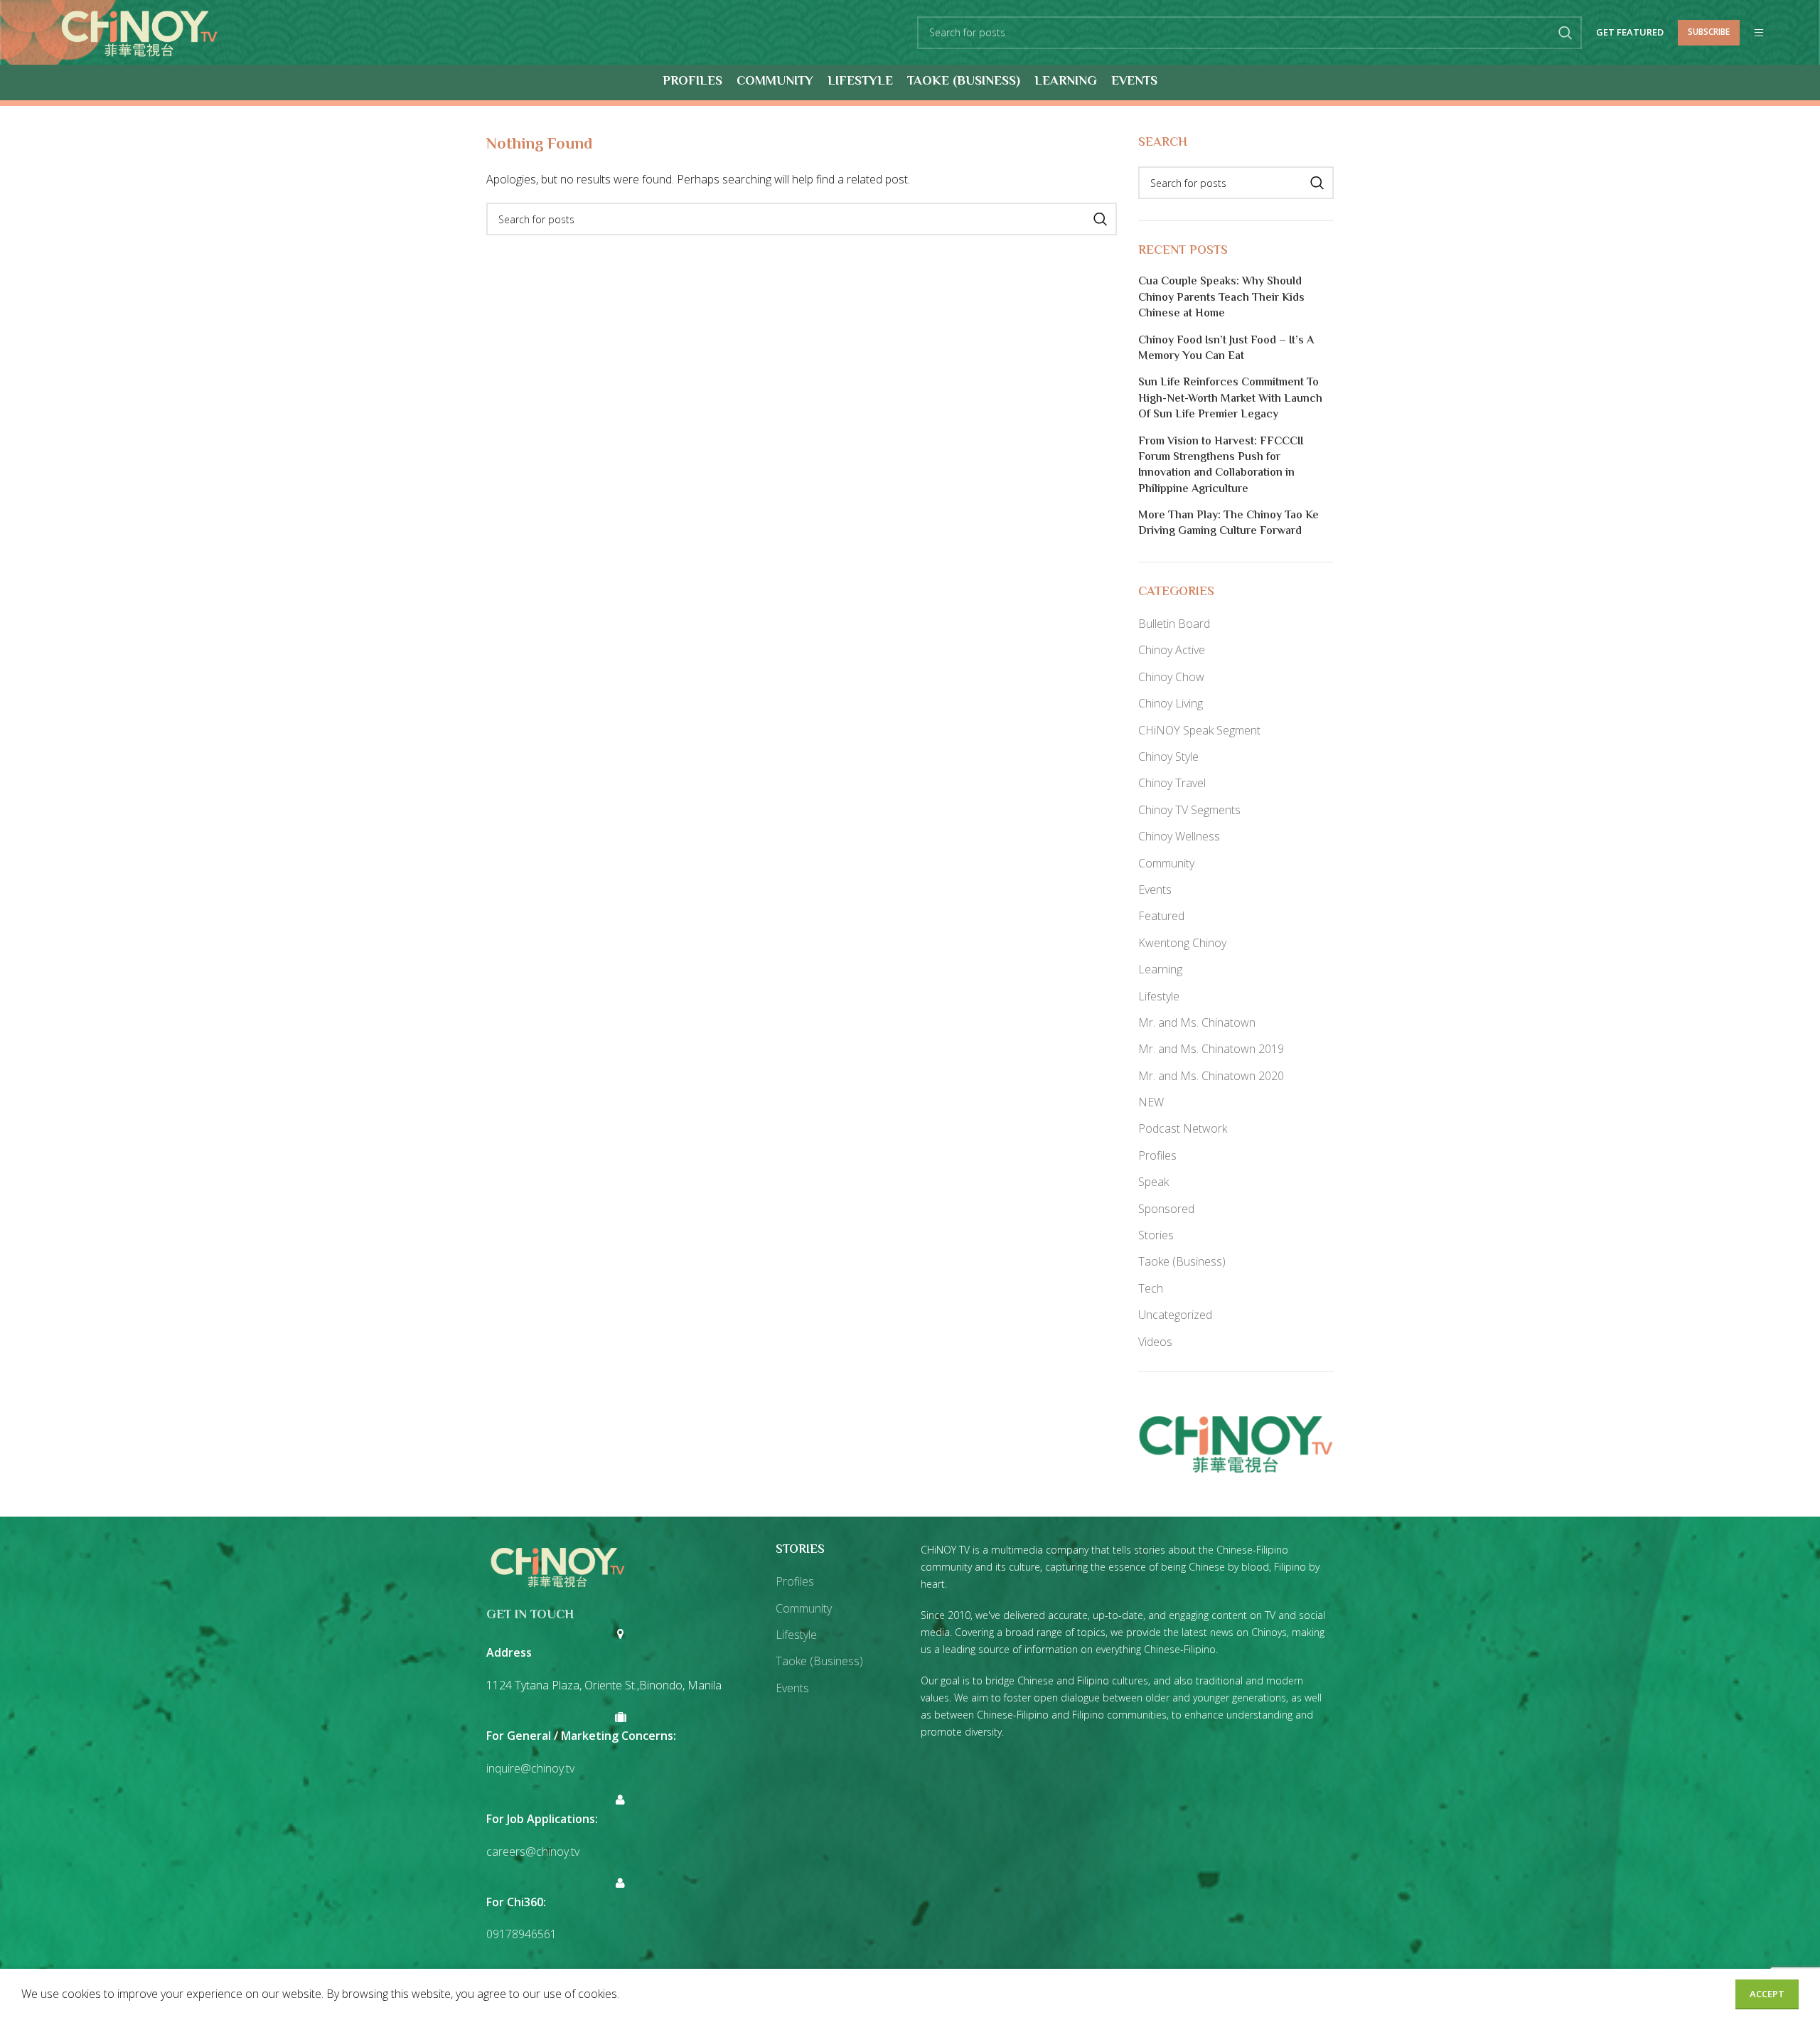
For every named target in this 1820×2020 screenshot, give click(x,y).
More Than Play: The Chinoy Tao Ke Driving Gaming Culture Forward (1228, 524)
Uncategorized (1175, 1315)
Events (1155, 889)
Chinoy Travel (1172, 783)
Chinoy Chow (1171, 677)
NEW (1151, 1102)
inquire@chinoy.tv (530, 1768)
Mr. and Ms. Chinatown (1197, 1022)
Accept (1767, 1994)
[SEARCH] (1565, 33)
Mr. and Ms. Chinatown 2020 (1211, 1076)
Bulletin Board (1174, 624)
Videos (1155, 1342)
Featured (1161, 916)
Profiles (1157, 1155)
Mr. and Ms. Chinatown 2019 (1211, 1049)
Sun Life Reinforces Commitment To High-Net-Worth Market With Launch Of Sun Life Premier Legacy (1230, 399)
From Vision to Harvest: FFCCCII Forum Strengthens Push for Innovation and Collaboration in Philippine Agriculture (1221, 466)
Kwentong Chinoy (1182, 943)
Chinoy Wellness (1179, 836)
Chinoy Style (1168, 757)
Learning (1160, 969)
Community (1166, 863)
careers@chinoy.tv (533, 1851)
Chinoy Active (1172, 650)
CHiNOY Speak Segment (1199, 730)
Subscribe (1709, 32)
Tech (1151, 1288)
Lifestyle (1159, 996)
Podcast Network (1183, 1128)
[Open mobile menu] (1759, 33)
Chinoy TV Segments (1189, 810)
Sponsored (1166, 1209)
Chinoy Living (1171, 703)
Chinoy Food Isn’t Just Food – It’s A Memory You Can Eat (1226, 349)
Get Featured (1630, 33)
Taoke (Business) (1182, 1261)
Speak (1153, 1182)
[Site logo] (139, 31)
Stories (1156, 1235)
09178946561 (521, 1934)
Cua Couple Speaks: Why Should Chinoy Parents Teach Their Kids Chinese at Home (1221, 298)
